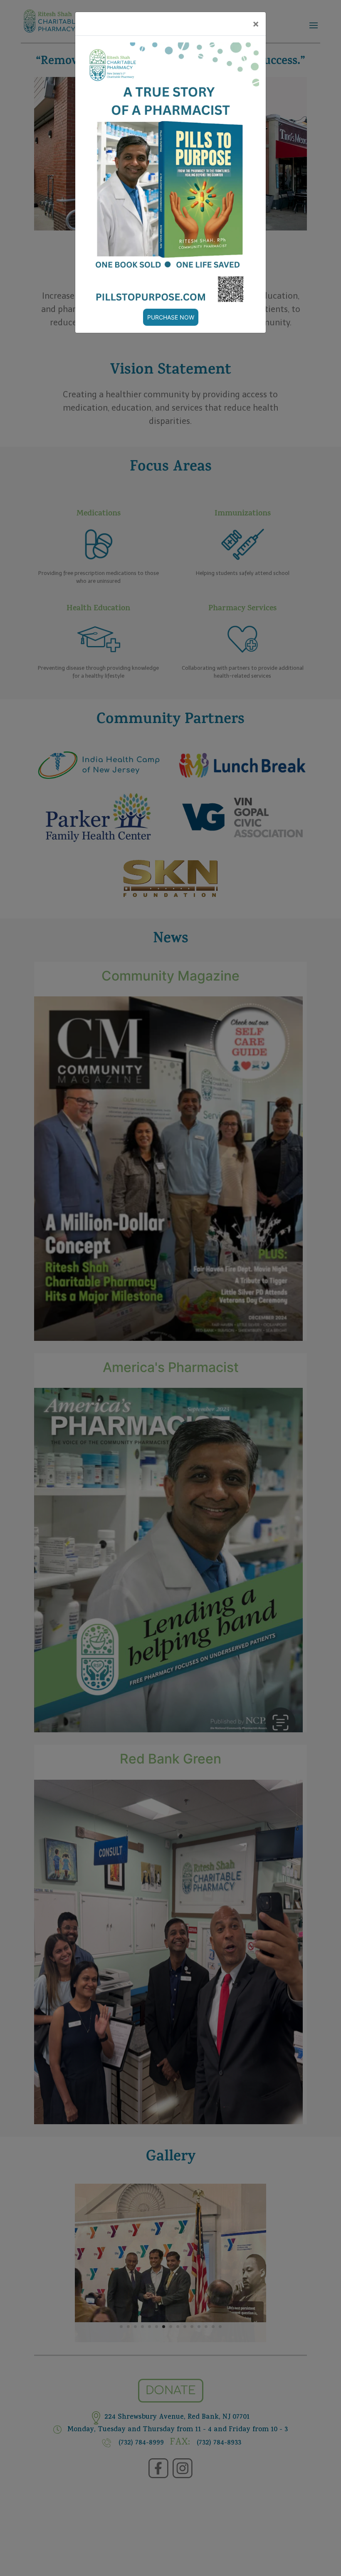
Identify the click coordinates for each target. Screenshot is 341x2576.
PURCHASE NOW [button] (171, 317)
